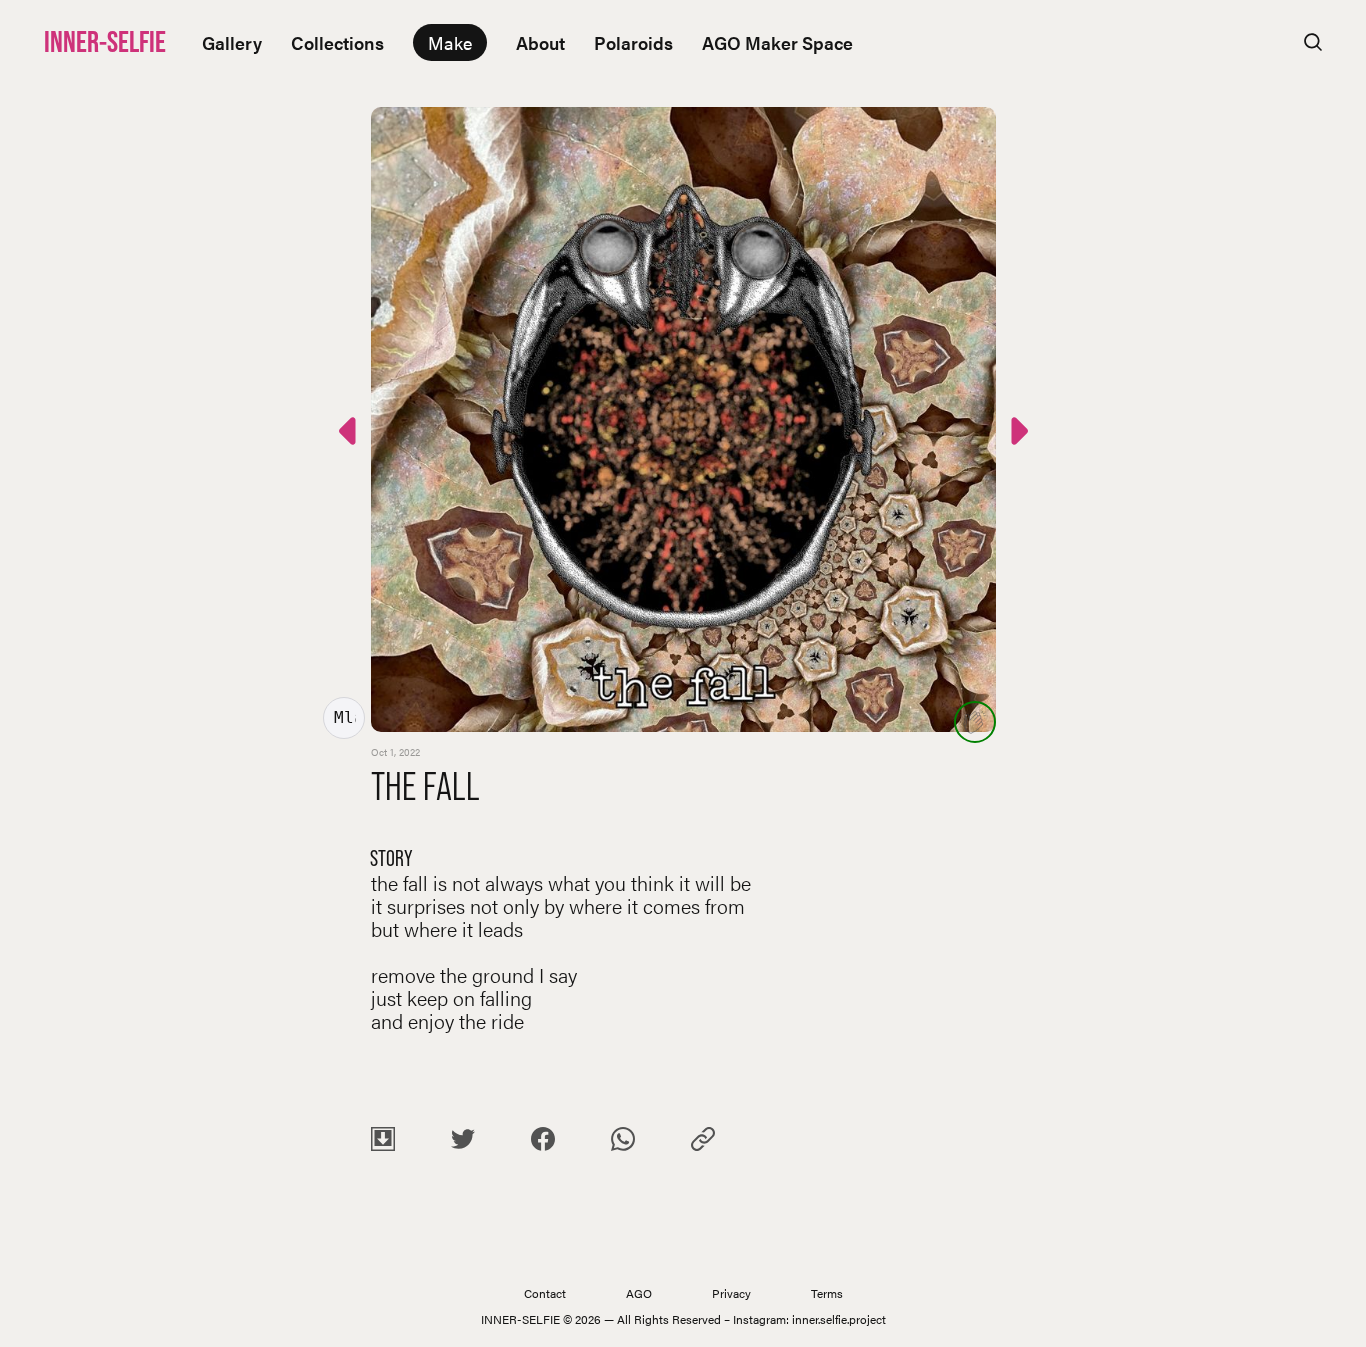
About (540, 42)
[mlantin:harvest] (350, 434)
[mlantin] (344, 718)
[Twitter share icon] (463, 1142)
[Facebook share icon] (543, 1142)
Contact (545, 1293)
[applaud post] (975, 722)
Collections (337, 42)
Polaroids (633, 42)
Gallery (232, 42)
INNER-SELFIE (105, 42)
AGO (639, 1293)
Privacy (731, 1293)
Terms (827, 1293)
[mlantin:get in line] (1017, 434)
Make (450, 42)
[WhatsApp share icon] (623, 1142)
